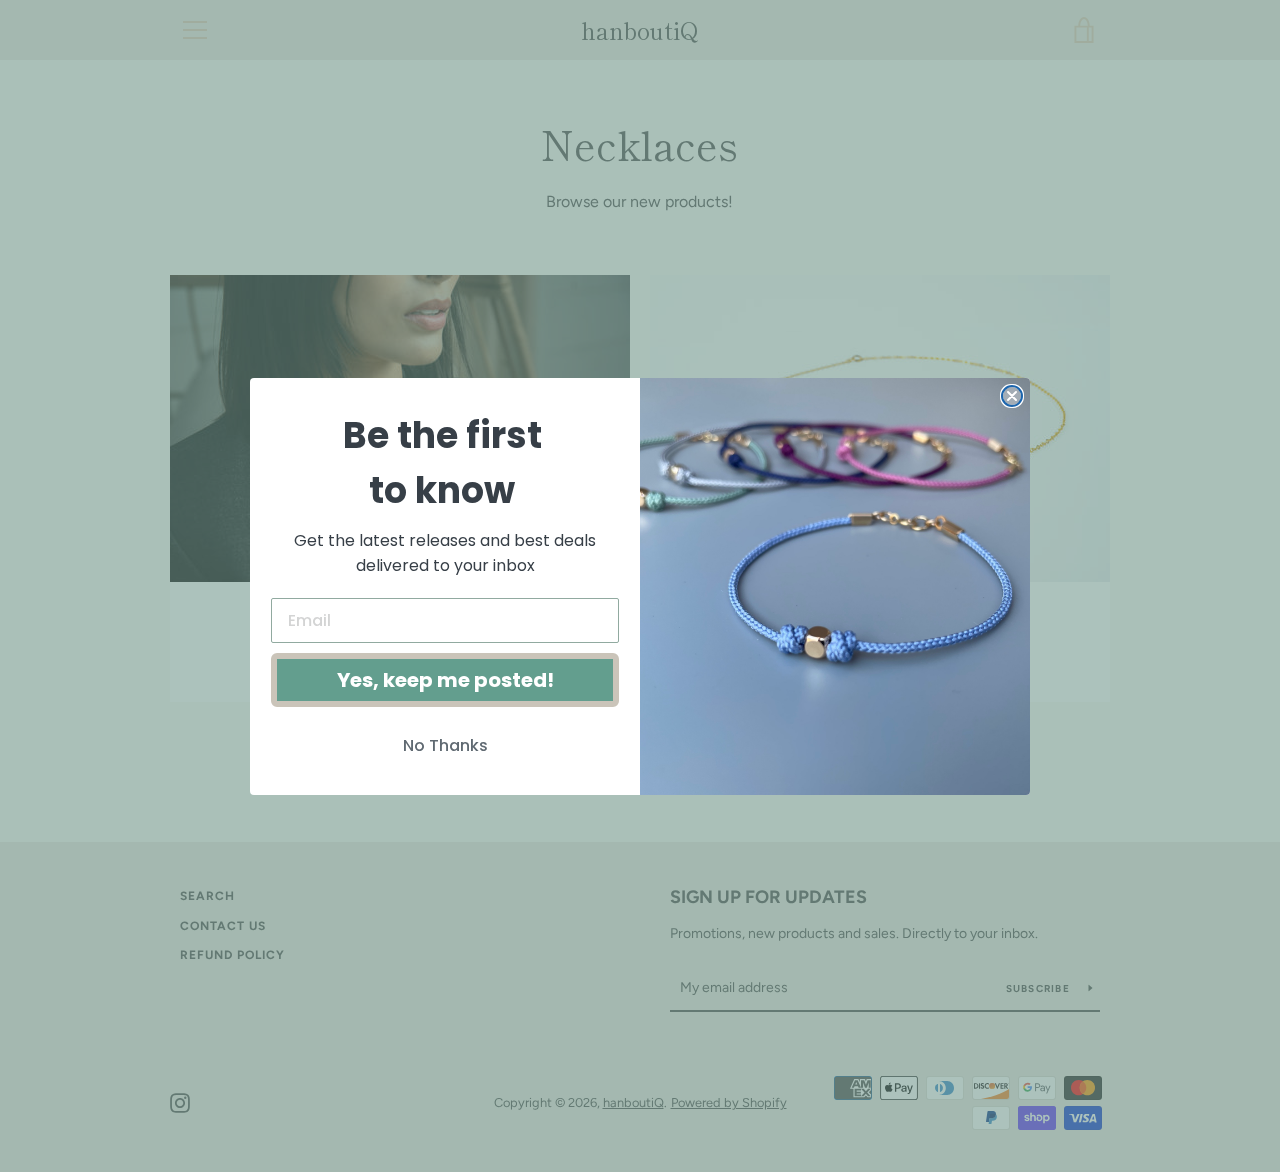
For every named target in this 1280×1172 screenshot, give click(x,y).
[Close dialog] (1012, 396)
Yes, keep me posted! (445, 680)
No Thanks (445, 745)
